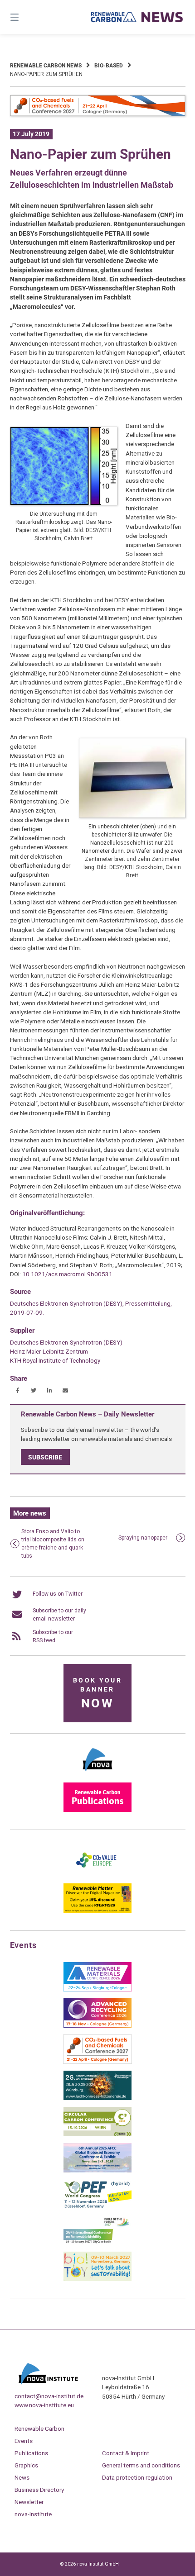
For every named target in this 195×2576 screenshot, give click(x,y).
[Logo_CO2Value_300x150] (97, 1875)
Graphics (26, 2465)
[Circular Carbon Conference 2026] (97, 2134)
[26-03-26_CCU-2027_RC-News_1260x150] (98, 114)
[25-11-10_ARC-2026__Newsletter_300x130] (97, 2026)
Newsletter (29, 2502)
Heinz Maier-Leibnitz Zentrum (49, 1351)
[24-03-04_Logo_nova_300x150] (97, 1774)
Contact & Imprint (126, 2453)
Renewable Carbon (39, 2429)
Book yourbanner (97, 1694)
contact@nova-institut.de (49, 2396)
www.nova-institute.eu (44, 2405)
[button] (18, 1390)
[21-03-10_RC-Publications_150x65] (97, 1810)
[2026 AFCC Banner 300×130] (97, 2171)
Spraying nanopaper (143, 1538)
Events (24, 2441)
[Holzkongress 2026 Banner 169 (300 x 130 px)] (97, 2098)
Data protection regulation (137, 2477)
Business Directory (39, 2490)
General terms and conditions (141, 2465)
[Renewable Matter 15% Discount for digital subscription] (97, 1911)
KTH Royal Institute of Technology (55, 1360)
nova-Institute (33, 2514)
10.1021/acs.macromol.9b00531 (67, 1274)
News (22, 2477)
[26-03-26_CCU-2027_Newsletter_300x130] (97, 2062)
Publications (31, 2453)
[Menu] (27, 17)
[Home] (137, 17)
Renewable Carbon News (46, 66)
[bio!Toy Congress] (97, 2279)
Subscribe (45, 1457)
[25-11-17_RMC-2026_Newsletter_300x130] (97, 1990)
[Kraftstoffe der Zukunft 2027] (97, 2243)
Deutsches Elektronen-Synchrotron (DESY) (66, 1342)
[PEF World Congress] (97, 2207)
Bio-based (109, 66)
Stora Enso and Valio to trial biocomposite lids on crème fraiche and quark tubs (53, 1544)
